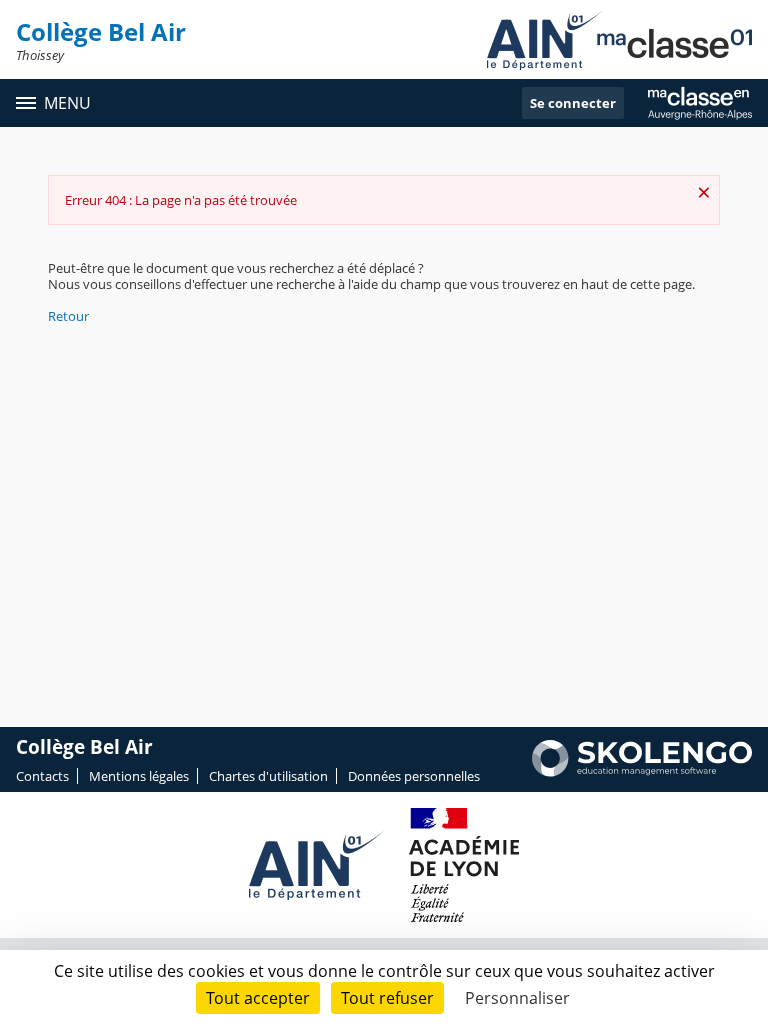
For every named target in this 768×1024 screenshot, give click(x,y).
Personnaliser (517, 998)
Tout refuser (387, 998)
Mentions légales (139, 776)
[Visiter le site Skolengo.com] (642, 772)
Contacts (42, 776)
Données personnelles (414, 776)
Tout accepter (258, 998)
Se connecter (573, 103)
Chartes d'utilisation (268, 776)
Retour (68, 316)
